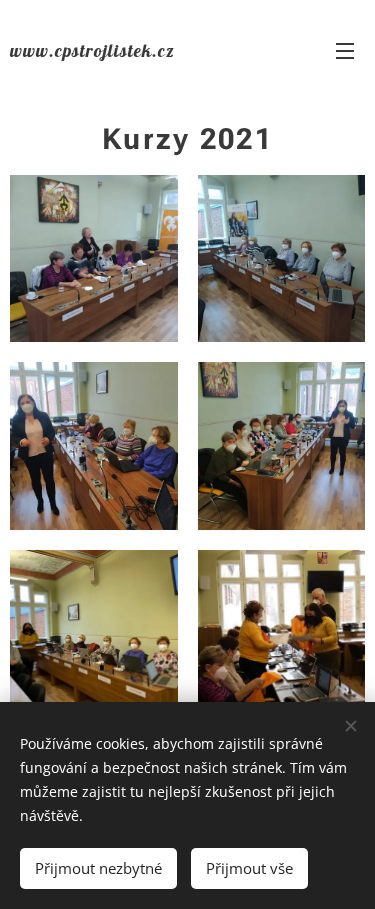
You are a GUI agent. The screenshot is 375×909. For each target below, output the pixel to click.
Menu (345, 50)
